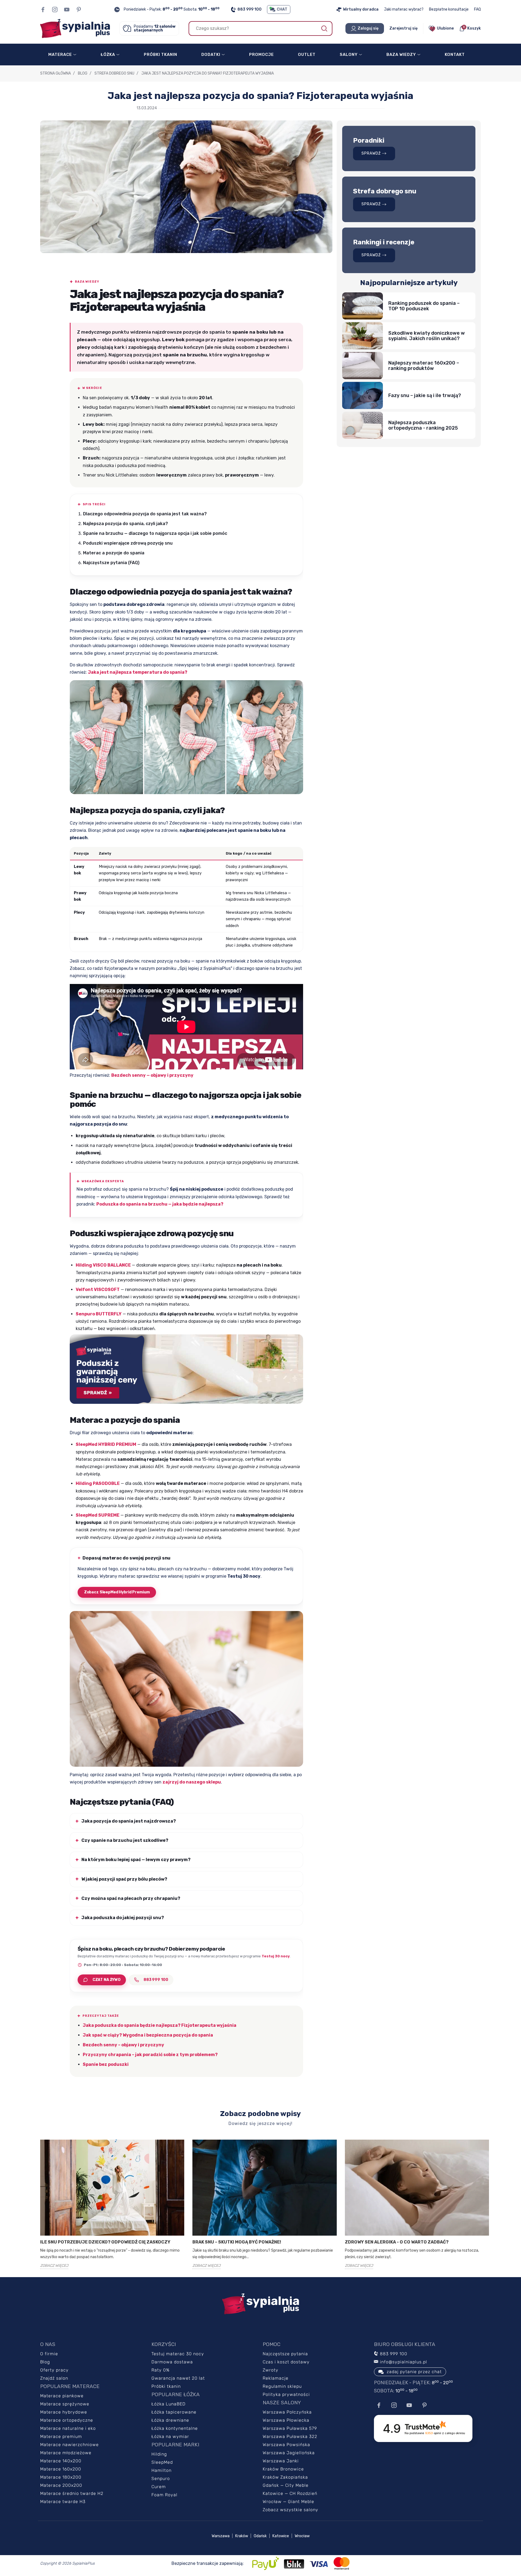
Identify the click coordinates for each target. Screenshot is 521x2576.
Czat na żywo (107, 1980)
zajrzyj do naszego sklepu (192, 1782)
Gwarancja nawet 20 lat (178, 2378)
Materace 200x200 (61, 2485)
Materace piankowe (62, 2396)
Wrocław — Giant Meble (288, 2502)
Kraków (242, 2536)
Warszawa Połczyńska (287, 2412)
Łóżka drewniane (170, 2420)
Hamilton (161, 2470)
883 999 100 (250, 9)
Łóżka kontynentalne (175, 2428)
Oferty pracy (54, 2370)
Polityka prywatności (286, 2394)
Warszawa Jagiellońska (289, 2453)
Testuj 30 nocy (276, 1956)
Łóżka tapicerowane (174, 2412)
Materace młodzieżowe (66, 2453)
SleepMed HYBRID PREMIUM (106, 1444)
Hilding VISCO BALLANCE (103, 1265)
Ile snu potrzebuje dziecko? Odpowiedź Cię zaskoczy (105, 2242)
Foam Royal (164, 2495)
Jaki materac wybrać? (404, 9)
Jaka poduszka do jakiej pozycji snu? (123, 1918)
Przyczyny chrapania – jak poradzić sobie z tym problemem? (150, 2055)
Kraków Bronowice (283, 2469)
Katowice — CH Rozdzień (290, 2493)
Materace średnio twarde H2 (72, 2493)
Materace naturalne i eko (68, 2428)
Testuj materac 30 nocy (178, 2354)
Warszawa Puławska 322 (290, 2436)
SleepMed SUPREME (98, 1515)
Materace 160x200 (61, 2469)
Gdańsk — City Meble (286, 2485)
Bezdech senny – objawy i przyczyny (123, 2045)
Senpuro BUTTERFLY (99, 1314)
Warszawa (221, 2536)
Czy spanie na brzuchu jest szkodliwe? (125, 1840)
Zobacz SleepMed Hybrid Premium (117, 1592)
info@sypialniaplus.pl (403, 2362)
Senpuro (161, 2478)
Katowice (281, 2536)
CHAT (282, 9)
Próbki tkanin (166, 2386)
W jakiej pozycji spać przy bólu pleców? (124, 1879)
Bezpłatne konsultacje (449, 9)
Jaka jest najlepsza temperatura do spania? (138, 672)
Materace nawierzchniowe (69, 2445)
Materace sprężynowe (65, 2404)
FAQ (477, 9)
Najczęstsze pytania (285, 2354)
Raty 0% (161, 2370)
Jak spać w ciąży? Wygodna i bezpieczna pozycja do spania (148, 2035)
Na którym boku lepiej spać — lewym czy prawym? (136, 1860)
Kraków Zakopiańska (285, 2477)
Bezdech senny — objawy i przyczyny (152, 1075)
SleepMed (162, 2462)
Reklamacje (276, 2378)
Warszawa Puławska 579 (290, 2428)
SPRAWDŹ (371, 153)
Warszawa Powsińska (286, 2445)
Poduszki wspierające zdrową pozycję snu (128, 543)
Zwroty (271, 2370)
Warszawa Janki (281, 2461)
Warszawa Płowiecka (286, 2420)
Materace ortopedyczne (67, 2420)
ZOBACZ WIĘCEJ (54, 2266)
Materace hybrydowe (64, 2412)
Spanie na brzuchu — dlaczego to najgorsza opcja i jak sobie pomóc (155, 533)
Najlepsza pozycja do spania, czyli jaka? (126, 524)
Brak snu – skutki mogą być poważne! (237, 2242)
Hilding (159, 2454)
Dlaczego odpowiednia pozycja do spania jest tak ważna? (145, 514)
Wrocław (302, 2536)
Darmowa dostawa (172, 2362)
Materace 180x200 (61, 2477)
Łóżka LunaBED (169, 2404)
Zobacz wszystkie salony (290, 2510)
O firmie (49, 2354)
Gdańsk (260, 2536)
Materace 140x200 (61, 2461)
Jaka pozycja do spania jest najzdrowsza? (129, 1821)
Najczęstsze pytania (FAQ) (111, 563)
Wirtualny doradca (361, 9)
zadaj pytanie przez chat (414, 2372)
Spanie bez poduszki (106, 2064)
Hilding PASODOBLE (98, 1483)
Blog (45, 2362)
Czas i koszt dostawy (286, 2362)
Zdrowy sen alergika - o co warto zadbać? (397, 2242)
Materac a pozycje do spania (114, 553)
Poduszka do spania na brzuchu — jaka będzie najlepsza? (160, 1204)
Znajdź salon (54, 2378)
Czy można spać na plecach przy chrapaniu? (131, 1898)
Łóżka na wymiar (170, 2436)
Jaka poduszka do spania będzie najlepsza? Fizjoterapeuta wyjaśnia (160, 2025)
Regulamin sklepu (282, 2386)
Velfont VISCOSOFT (98, 1289)
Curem (159, 2487)
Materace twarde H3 (63, 2502)
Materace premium (61, 2436)
